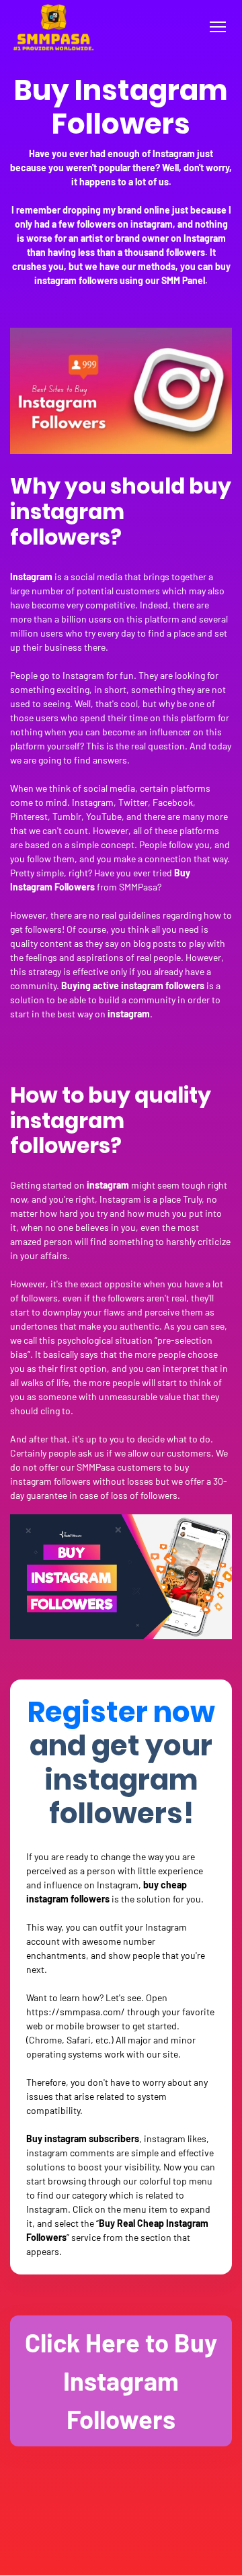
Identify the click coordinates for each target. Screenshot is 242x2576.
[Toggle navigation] (217, 27)
